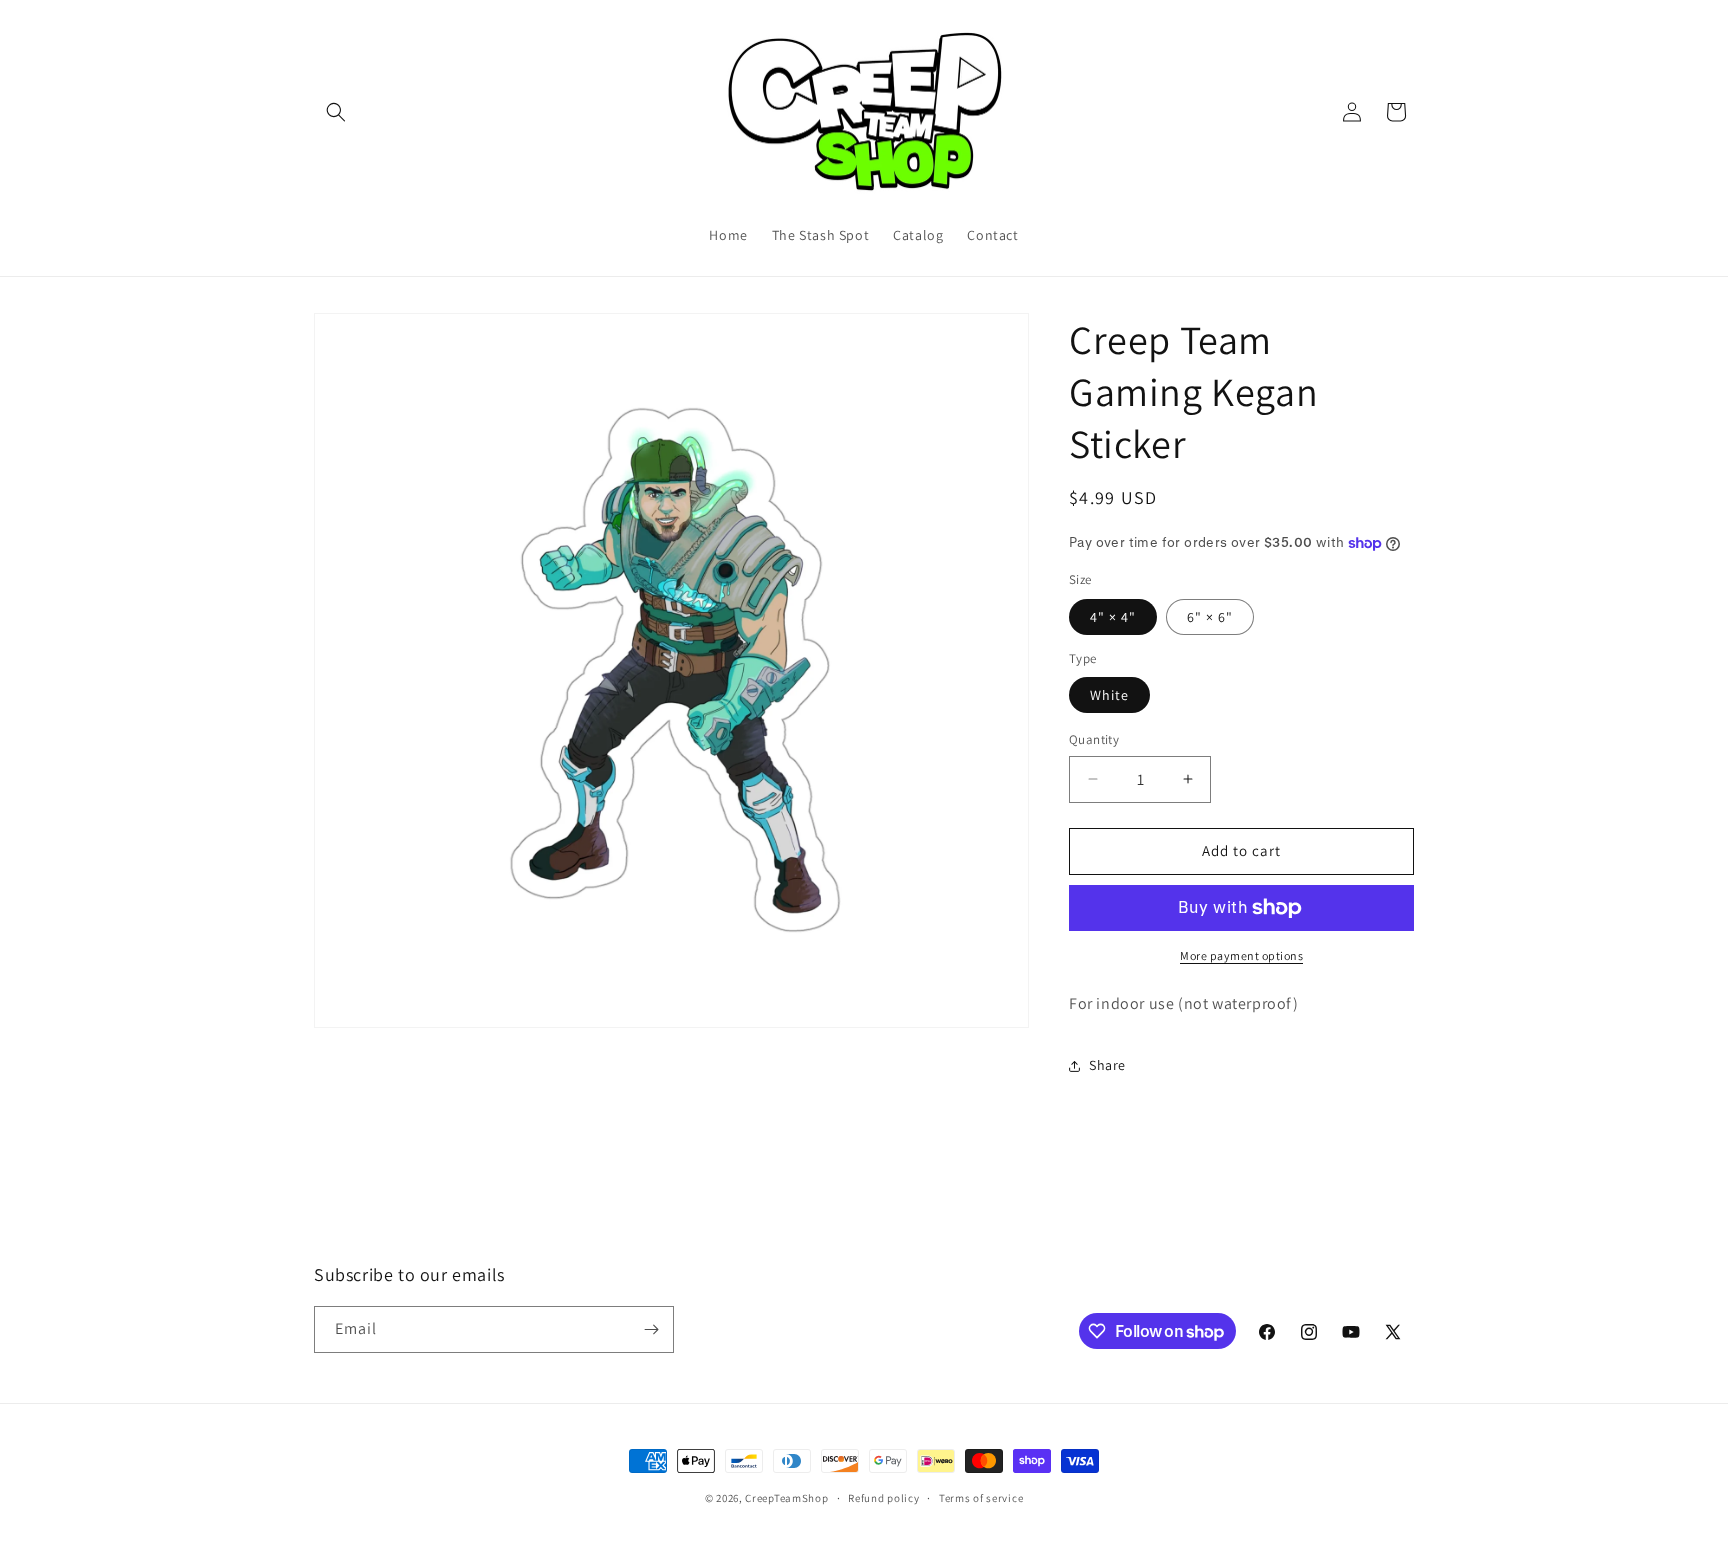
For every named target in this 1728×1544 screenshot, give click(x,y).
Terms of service (981, 1498)
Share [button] (1107, 1065)
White (1109, 695)
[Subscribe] (651, 1329)
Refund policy (883, 1498)
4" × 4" (1113, 617)
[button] (336, 112)
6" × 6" (1210, 617)
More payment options (1241, 955)
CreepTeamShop (786, 1498)
